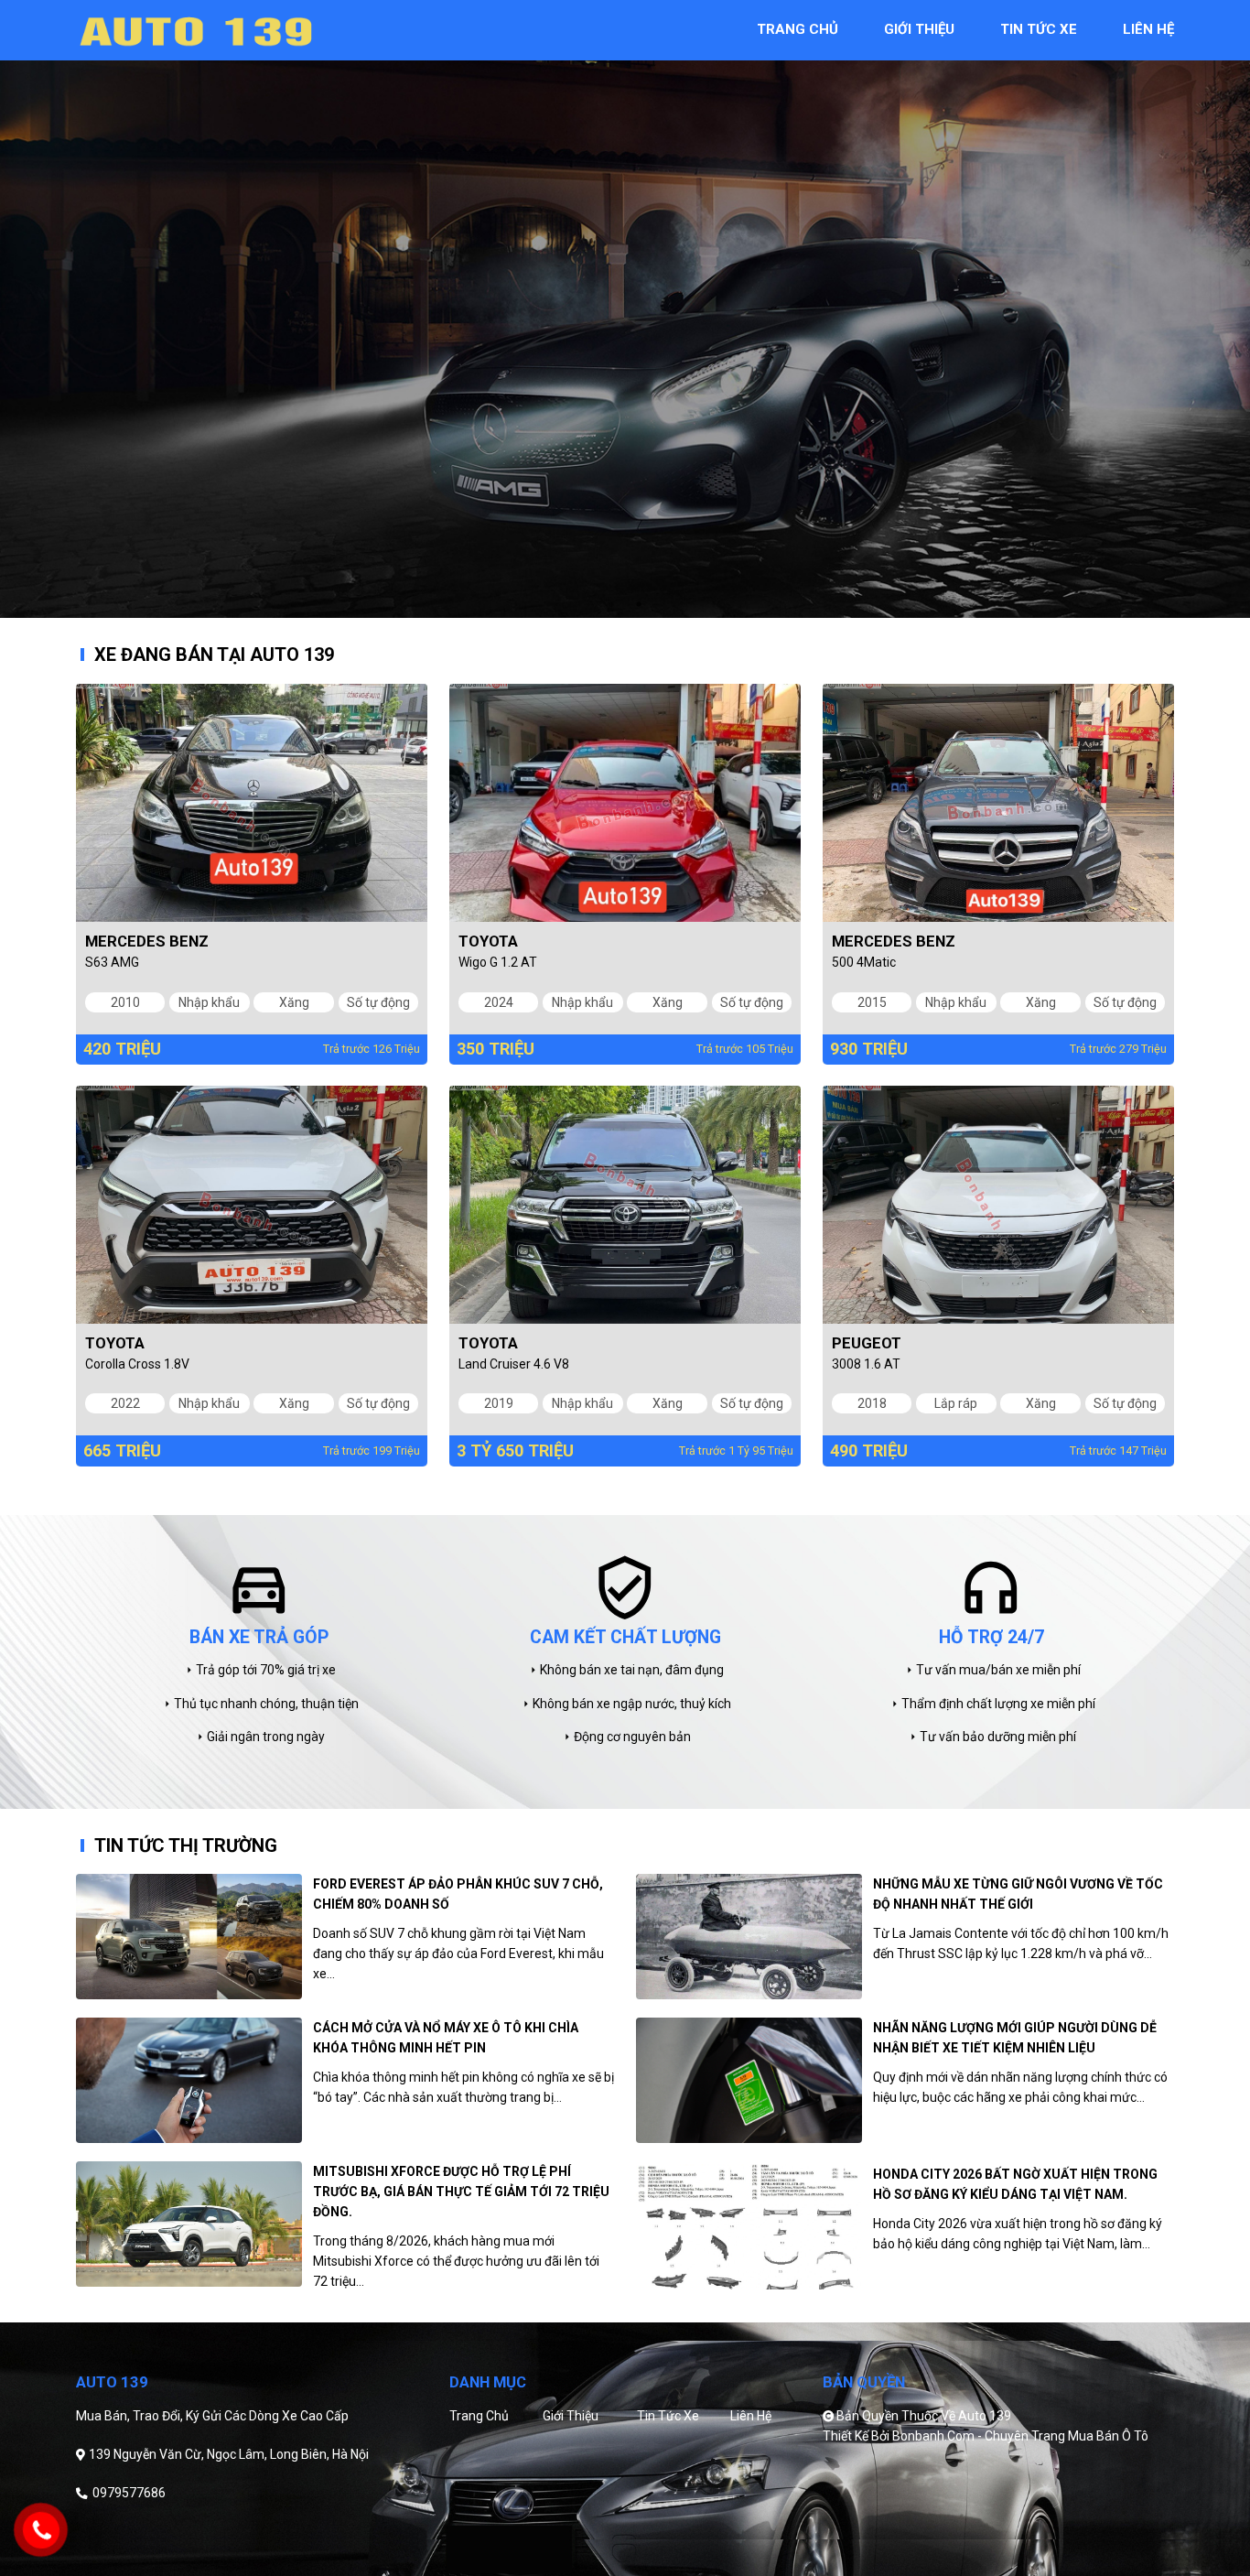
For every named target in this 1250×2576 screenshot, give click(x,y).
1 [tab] (611, 604)
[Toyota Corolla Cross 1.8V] (252, 1205)
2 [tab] (639, 604)
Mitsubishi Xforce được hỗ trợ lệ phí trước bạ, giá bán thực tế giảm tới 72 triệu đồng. (461, 2192)
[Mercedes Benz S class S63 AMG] (252, 803)
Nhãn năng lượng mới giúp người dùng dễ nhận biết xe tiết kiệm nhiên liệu (1015, 2038)
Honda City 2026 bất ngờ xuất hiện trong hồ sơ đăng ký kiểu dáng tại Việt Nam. (1015, 2184)
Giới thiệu (571, 2416)
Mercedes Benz (147, 941)
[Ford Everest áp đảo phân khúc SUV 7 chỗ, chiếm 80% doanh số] (189, 1937)
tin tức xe (1039, 29)
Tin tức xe (668, 2416)
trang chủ (797, 29)
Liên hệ (751, 2416)
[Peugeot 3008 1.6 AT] (998, 1205)
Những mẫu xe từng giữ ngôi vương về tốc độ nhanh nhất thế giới (1018, 1894)
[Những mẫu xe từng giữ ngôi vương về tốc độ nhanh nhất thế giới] (749, 1937)
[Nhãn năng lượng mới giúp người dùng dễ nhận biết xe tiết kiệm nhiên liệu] (749, 2080)
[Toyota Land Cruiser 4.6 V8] (625, 1205)
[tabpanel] (625, 309)
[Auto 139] (195, 29)
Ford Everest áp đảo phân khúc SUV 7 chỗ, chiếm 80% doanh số (458, 1894)
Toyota (488, 941)
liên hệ (1148, 29)
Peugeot (867, 1343)
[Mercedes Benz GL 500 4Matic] (998, 803)
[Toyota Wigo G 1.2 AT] (625, 803)
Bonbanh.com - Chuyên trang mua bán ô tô (1020, 2436)
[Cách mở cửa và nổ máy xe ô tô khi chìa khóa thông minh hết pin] (189, 2080)
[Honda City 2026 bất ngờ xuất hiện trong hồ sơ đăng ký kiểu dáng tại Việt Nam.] (749, 2227)
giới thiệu (919, 29)
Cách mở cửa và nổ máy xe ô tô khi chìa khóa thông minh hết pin (446, 2038)
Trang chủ (479, 2416)
